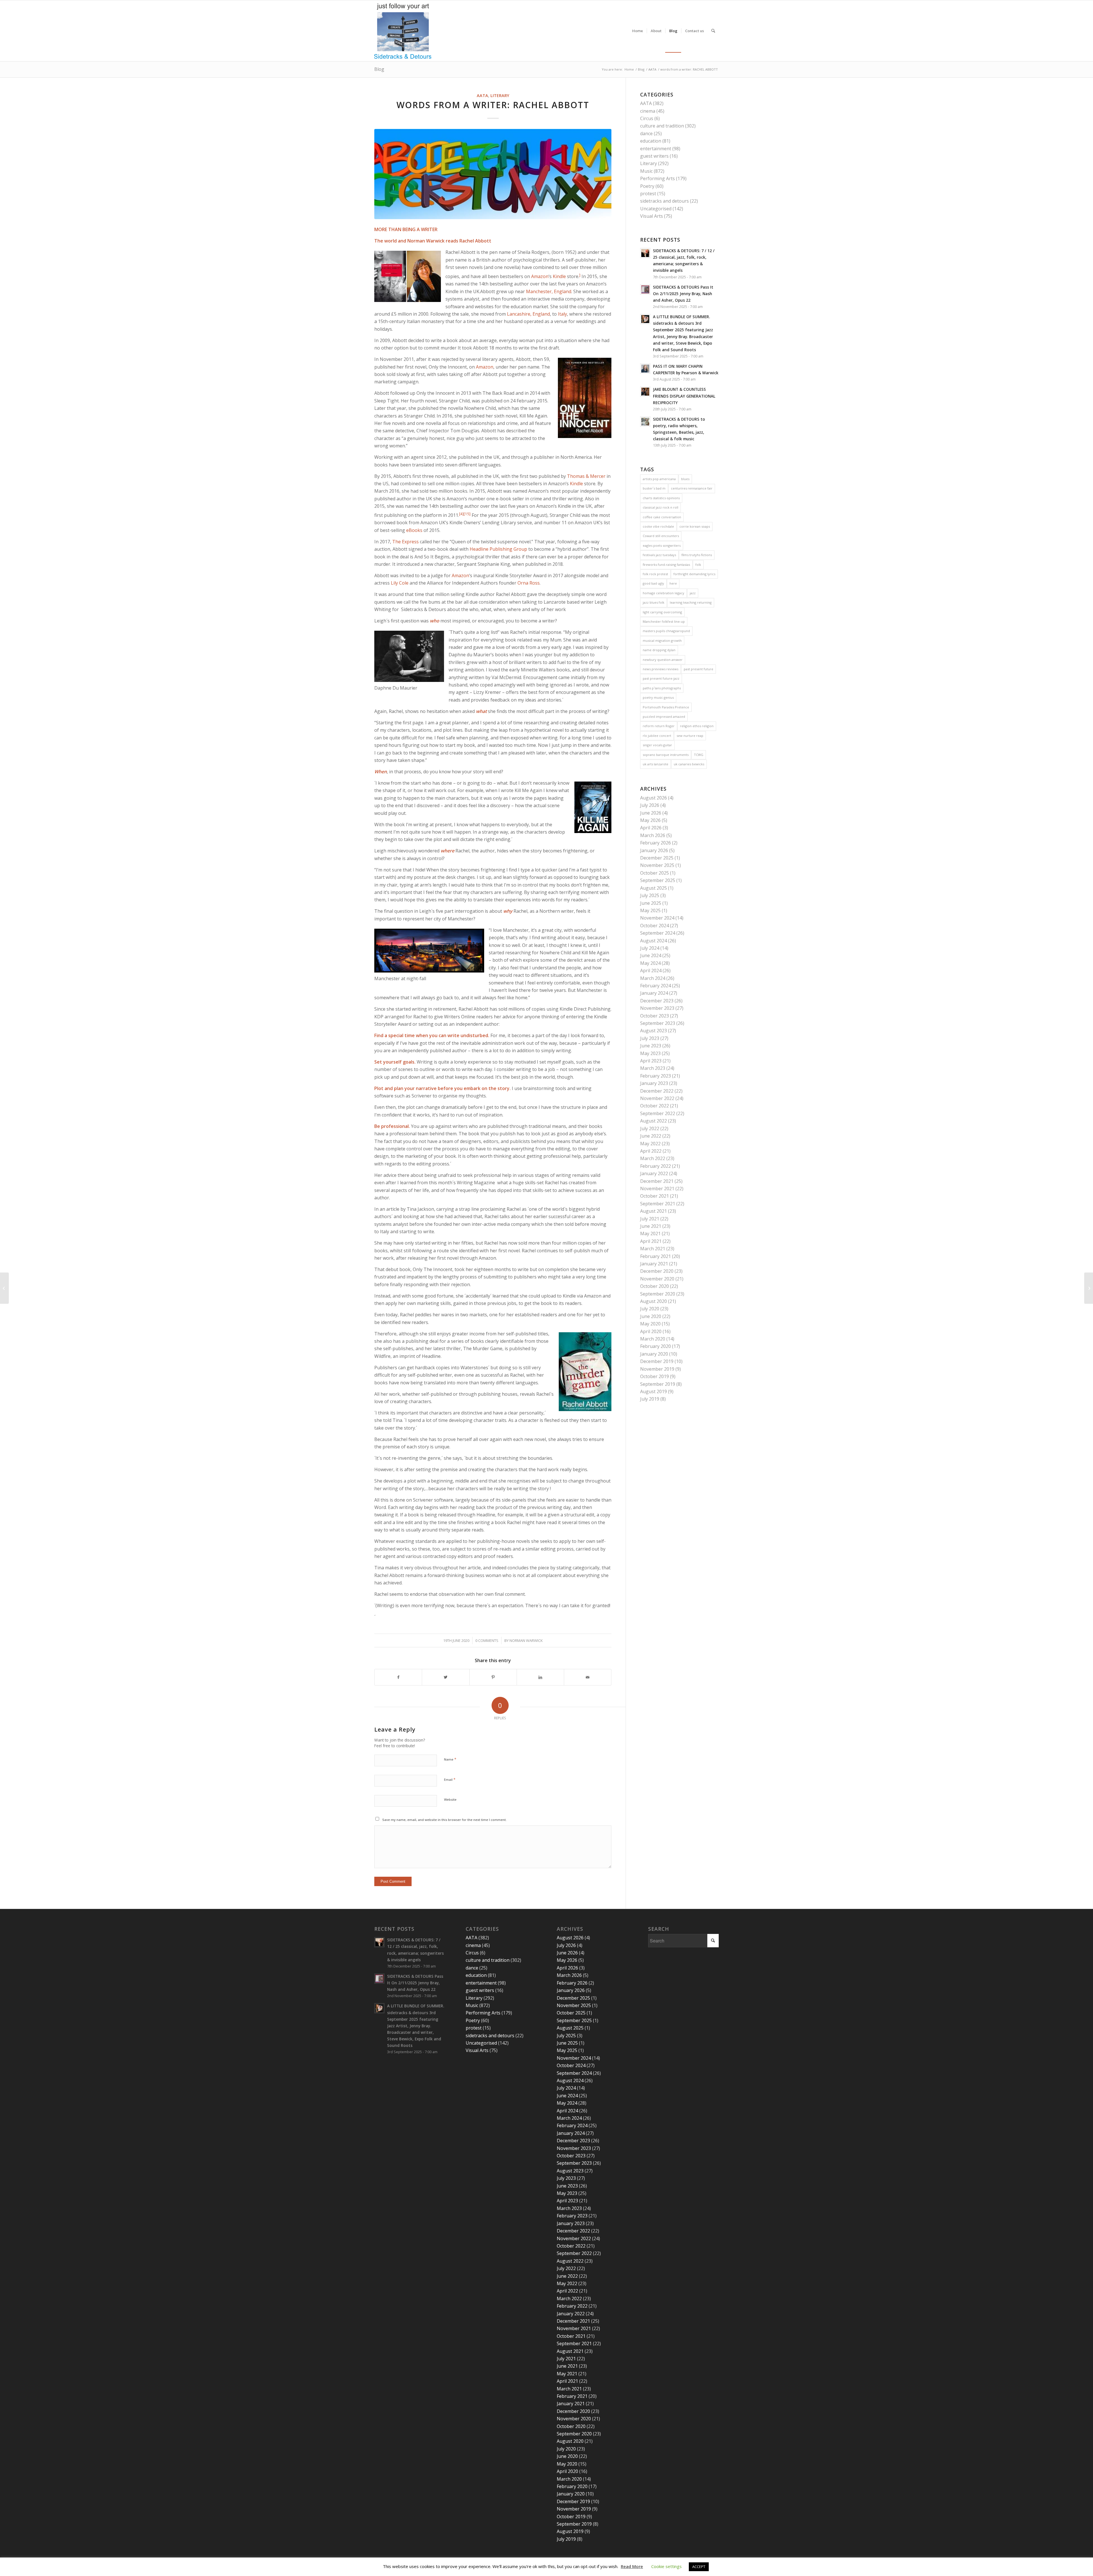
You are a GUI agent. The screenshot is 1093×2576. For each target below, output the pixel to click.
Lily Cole (400, 583)
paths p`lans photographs (662, 688)
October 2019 (655, 1376)
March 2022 (653, 1158)
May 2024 (650, 963)
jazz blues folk (654, 602)
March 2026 (653, 835)
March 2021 (653, 1249)
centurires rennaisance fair (692, 488)
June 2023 (651, 1046)
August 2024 (654, 941)
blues (685, 479)
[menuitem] (638, 31)
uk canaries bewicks (689, 764)
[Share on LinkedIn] (540, 1677)
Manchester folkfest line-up (664, 621)
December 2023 (657, 1001)
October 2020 (655, 1286)
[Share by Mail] (588, 1677)
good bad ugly (653, 583)
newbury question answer (663, 660)
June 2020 (651, 1316)
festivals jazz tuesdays (659, 555)
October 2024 (655, 926)
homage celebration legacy (663, 593)
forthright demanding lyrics (694, 574)
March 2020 (653, 1339)
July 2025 (650, 895)
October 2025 (655, 873)
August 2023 (654, 1031)
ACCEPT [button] (699, 2567)
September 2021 (658, 1204)
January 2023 (654, 1083)
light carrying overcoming (662, 612)
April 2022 (651, 1151)
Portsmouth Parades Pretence (666, 707)
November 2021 (657, 1189)
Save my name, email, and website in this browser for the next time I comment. (444, 1820)
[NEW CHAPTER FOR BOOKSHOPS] (4, 1288)
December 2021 (657, 1181)
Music (646, 171)
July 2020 (650, 1309)
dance (646, 133)
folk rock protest (655, 574)
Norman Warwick (526, 1640)
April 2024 (651, 971)
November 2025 (657, 865)
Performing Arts (658, 178)
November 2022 (657, 1098)
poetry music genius (658, 697)
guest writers (654, 156)
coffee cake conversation (662, 517)
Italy (562, 314)
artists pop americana (659, 479)
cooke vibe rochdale (658, 526)
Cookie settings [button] (666, 2566)
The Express (405, 542)
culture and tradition (662, 126)
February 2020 (656, 1346)
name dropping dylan (659, 650)
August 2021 (654, 1211)
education (651, 141)
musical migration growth (662, 641)
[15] (467, 514)
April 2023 (651, 1061)
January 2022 (654, 1173)
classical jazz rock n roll (660, 507)
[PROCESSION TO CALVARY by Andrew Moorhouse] (1089, 1288)
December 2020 (657, 1271)
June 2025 (651, 903)
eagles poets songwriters (662, 545)
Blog (379, 69)
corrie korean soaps (695, 526)
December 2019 (657, 1361)
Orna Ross (529, 583)
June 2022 (651, 1136)
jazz (693, 593)
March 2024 (653, 978)
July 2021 (650, 1219)
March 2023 (653, 1068)
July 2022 (650, 1128)
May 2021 (650, 1233)
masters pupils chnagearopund (666, 631)
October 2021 (655, 1196)
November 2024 (657, 918)
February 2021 (656, 1256)
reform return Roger (659, 726)
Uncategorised (656, 209)
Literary (500, 95)
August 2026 (654, 798)
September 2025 (658, 880)
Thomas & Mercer (586, 476)
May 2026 (650, 820)
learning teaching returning (691, 602)
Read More (632, 2566)
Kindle (559, 276)
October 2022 (655, 1106)
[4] (461, 514)
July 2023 (650, 1038)
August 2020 (654, 1301)
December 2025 (657, 858)
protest (648, 194)
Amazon (540, 276)
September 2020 (658, 1294)
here (673, 583)
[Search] (713, 31)
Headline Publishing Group (498, 549)
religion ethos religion (697, 726)
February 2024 (656, 986)
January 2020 (654, 1354)
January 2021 (654, 1264)
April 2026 (651, 828)
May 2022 (650, 1144)
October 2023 (655, 1016)
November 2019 (657, 1369)
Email (450, 1779)
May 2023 (650, 1053)
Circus (647, 118)
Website (450, 1799)
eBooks (414, 530)
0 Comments (487, 1640)
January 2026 (654, 850)
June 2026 (651, 813)
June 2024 (651, 955)
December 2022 (657, 1091)
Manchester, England (549, 291)
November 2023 (657, 1008)
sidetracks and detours (664, 201)
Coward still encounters (661, 536)
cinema (648, 111)
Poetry (647, 186)
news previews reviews (660, 669)
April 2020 (651, 1331)
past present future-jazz (661, 678)
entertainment (656, 149)
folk (698, 565)
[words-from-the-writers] (493, 174)
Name (450, 1759)
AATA (482, 95)
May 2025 (650, 910)
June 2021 (651, 1226)
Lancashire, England (528, 314)
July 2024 (650, 948)
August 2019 (654, 1391)
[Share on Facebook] (398, 1677)
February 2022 (656, 1166)
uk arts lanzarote (656, 764)
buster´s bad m (654, 488)
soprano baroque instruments (666, 755)
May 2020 (650, 1324)
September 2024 (658, 933)
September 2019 (658, 1384)
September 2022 (658, 1113)
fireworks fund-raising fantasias (666, 565)
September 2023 (658, 1023)
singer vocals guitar (657, 745)
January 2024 (654, 993)
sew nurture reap (690, 736)
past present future (698, 669)
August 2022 (654, 1121)
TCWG (699, 755)
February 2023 (656, 1076)
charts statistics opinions (661, 498)
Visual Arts (652, 216)
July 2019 (650, 1399)
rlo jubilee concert (657, 736)
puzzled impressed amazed (664, 717)
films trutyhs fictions (697, 555)
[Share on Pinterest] (493, 1677)
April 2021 (651, 1241)
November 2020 (657, 1279)
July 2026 (650, 805)
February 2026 (656, 843)
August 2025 (654, 888)
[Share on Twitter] (446, 1677)
